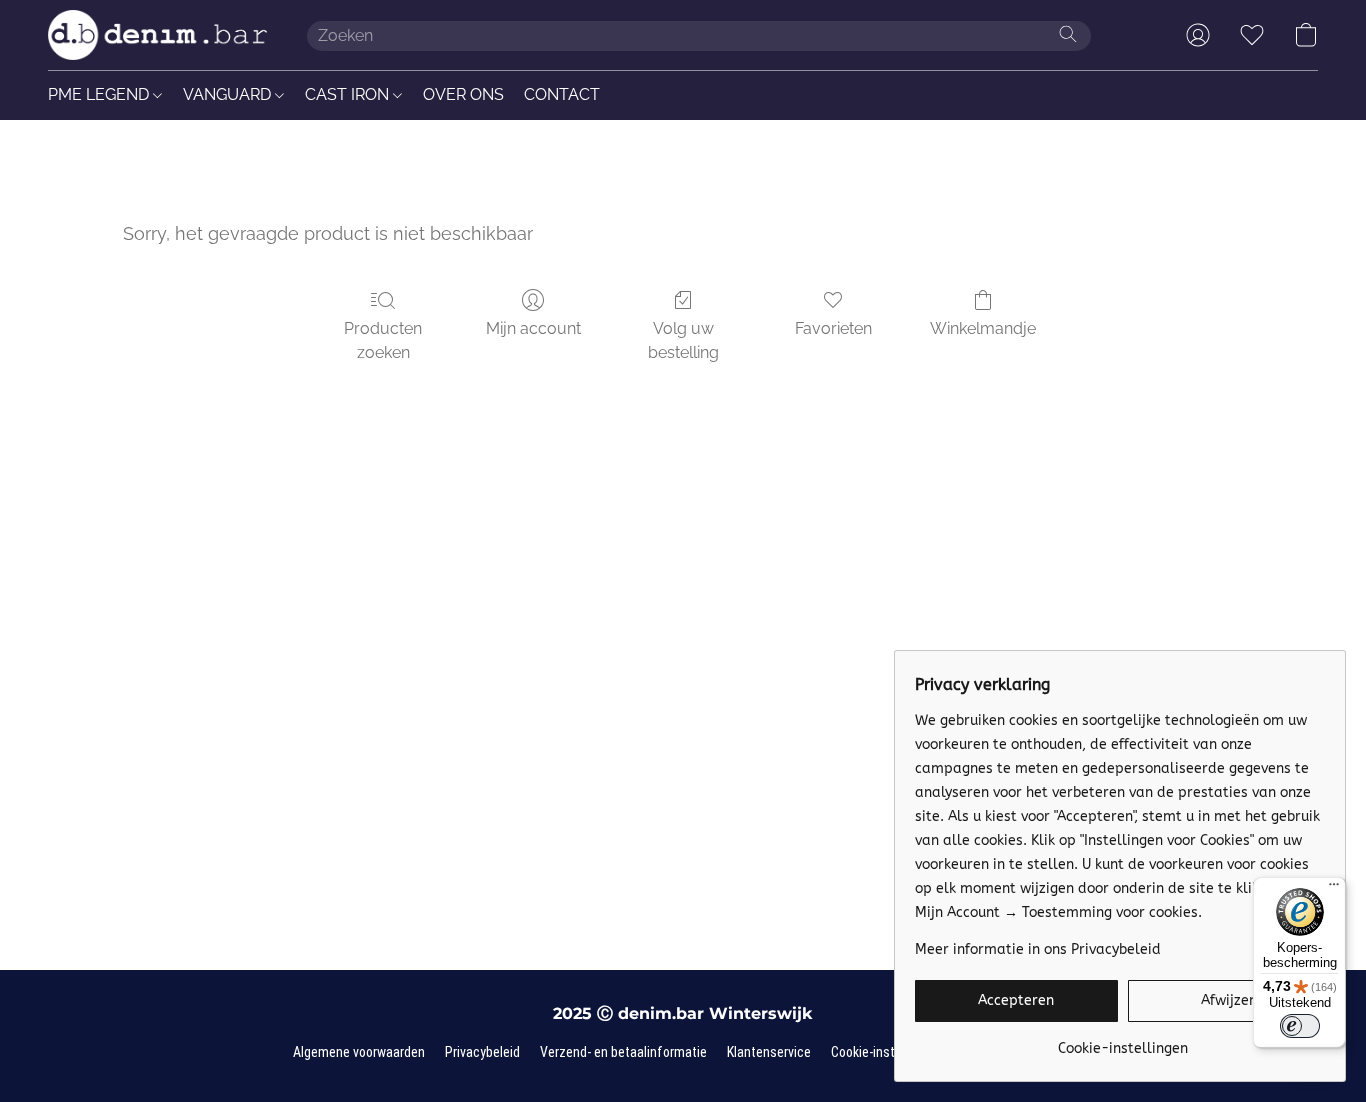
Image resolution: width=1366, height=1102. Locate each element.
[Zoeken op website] (1068, 34)
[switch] (1300, 1026)
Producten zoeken (383, 340)
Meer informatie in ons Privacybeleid (1038, 949)
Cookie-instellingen (885, 1052)
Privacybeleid (482, 1052)
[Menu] (1334, 889)
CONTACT (562, 94)
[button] (157, 35)
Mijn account (533, 328)
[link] (1122, 1041)
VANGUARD (229, 94)
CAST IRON (349, 94)
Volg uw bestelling (683, 340)
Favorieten (833, 328)
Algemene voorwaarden (359, 1052)
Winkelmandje (983, 328)
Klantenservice (769, 1052)
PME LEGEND (100, 94)
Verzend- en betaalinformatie (623, 1052)
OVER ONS (463, 94)
